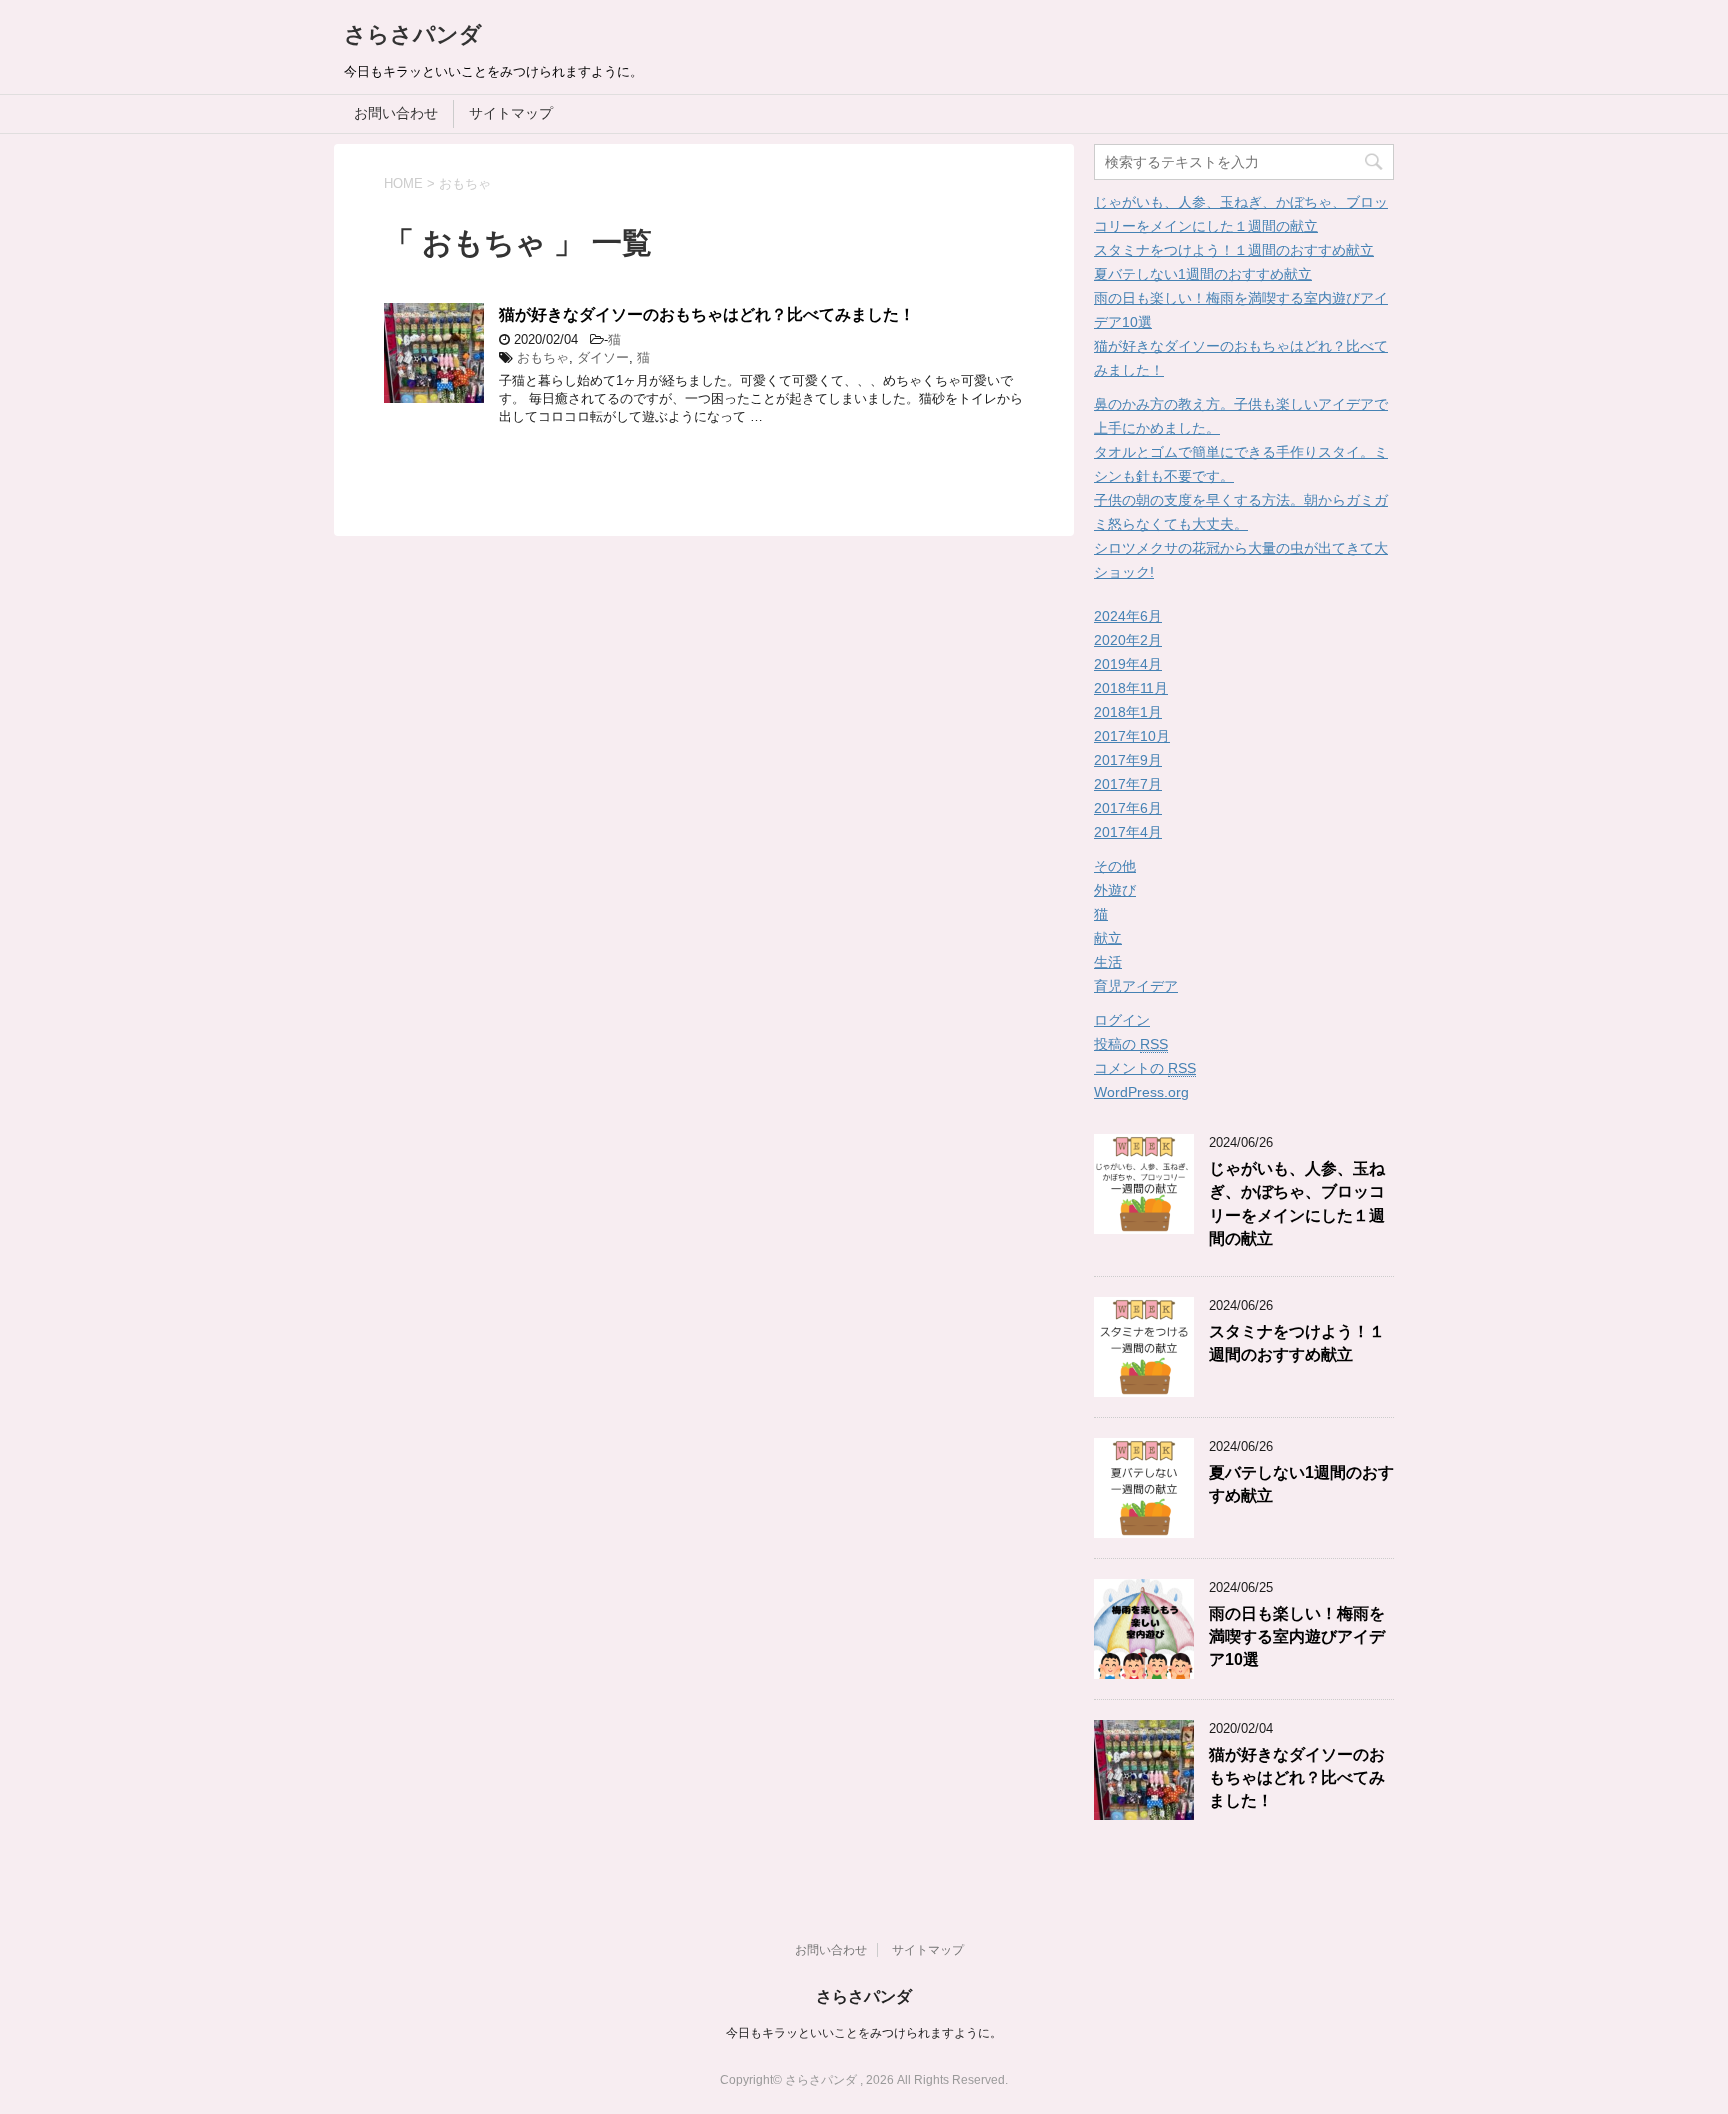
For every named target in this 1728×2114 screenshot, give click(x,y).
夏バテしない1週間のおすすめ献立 (1203, 274)
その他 (1115, 866)
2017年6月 (1128, 808)
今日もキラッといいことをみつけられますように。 (864, 2033)
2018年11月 (1131, 688)
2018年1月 (1128, 712)
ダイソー (603, 357)
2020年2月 (1128, 640)
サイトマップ (511, 113)
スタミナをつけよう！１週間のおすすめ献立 (1234, 250)
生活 (1108, 962)
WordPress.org (1141, 1092)
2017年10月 (1132, 736)
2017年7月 (1128, 784)
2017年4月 (1128, 832)
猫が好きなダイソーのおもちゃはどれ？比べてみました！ (707, 314)
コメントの (1145, 1068)
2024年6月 (1128, 616)
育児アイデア (1136, 986)
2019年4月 (1128, 664)
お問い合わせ (396, 113)
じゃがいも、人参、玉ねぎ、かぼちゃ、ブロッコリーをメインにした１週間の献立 (1297, 1203)
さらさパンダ (413, 34)
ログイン (1122, 1020)
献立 (1108, 938)
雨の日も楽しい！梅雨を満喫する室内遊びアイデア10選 (1297, 1637)
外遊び (1115, 890)
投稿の (1131, 1044)
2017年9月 (1128, 760)
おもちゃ (543, 357)
